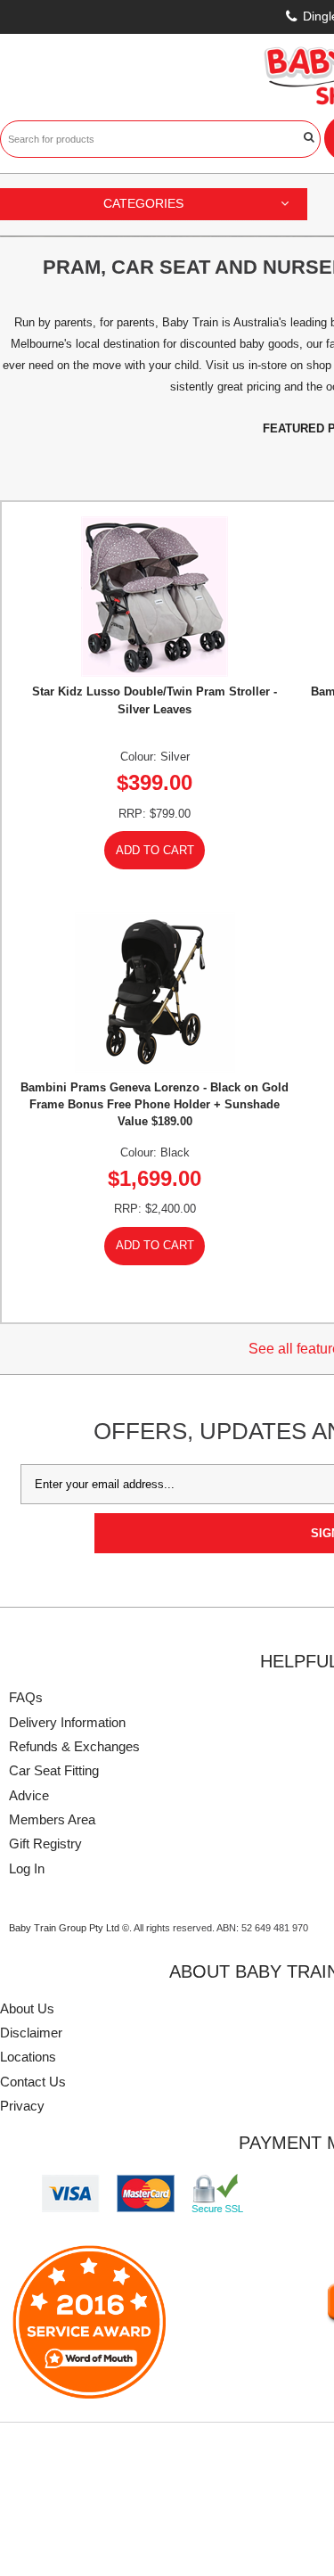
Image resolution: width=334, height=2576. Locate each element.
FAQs (26, 1697)
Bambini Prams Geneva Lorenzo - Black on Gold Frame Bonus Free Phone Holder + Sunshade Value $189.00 (155, 1104)
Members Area (52, 1819)
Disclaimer (31, 2033)
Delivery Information (67, 1722)
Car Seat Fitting (54, 1770)
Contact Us (33, 2082)
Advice (29, 1795)
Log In (27, 1868)
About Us (27, 2008)
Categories (143, 203)
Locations (28, 2057)
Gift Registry (45, 1844)
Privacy (22, 2106)
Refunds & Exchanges (74, 1746)
